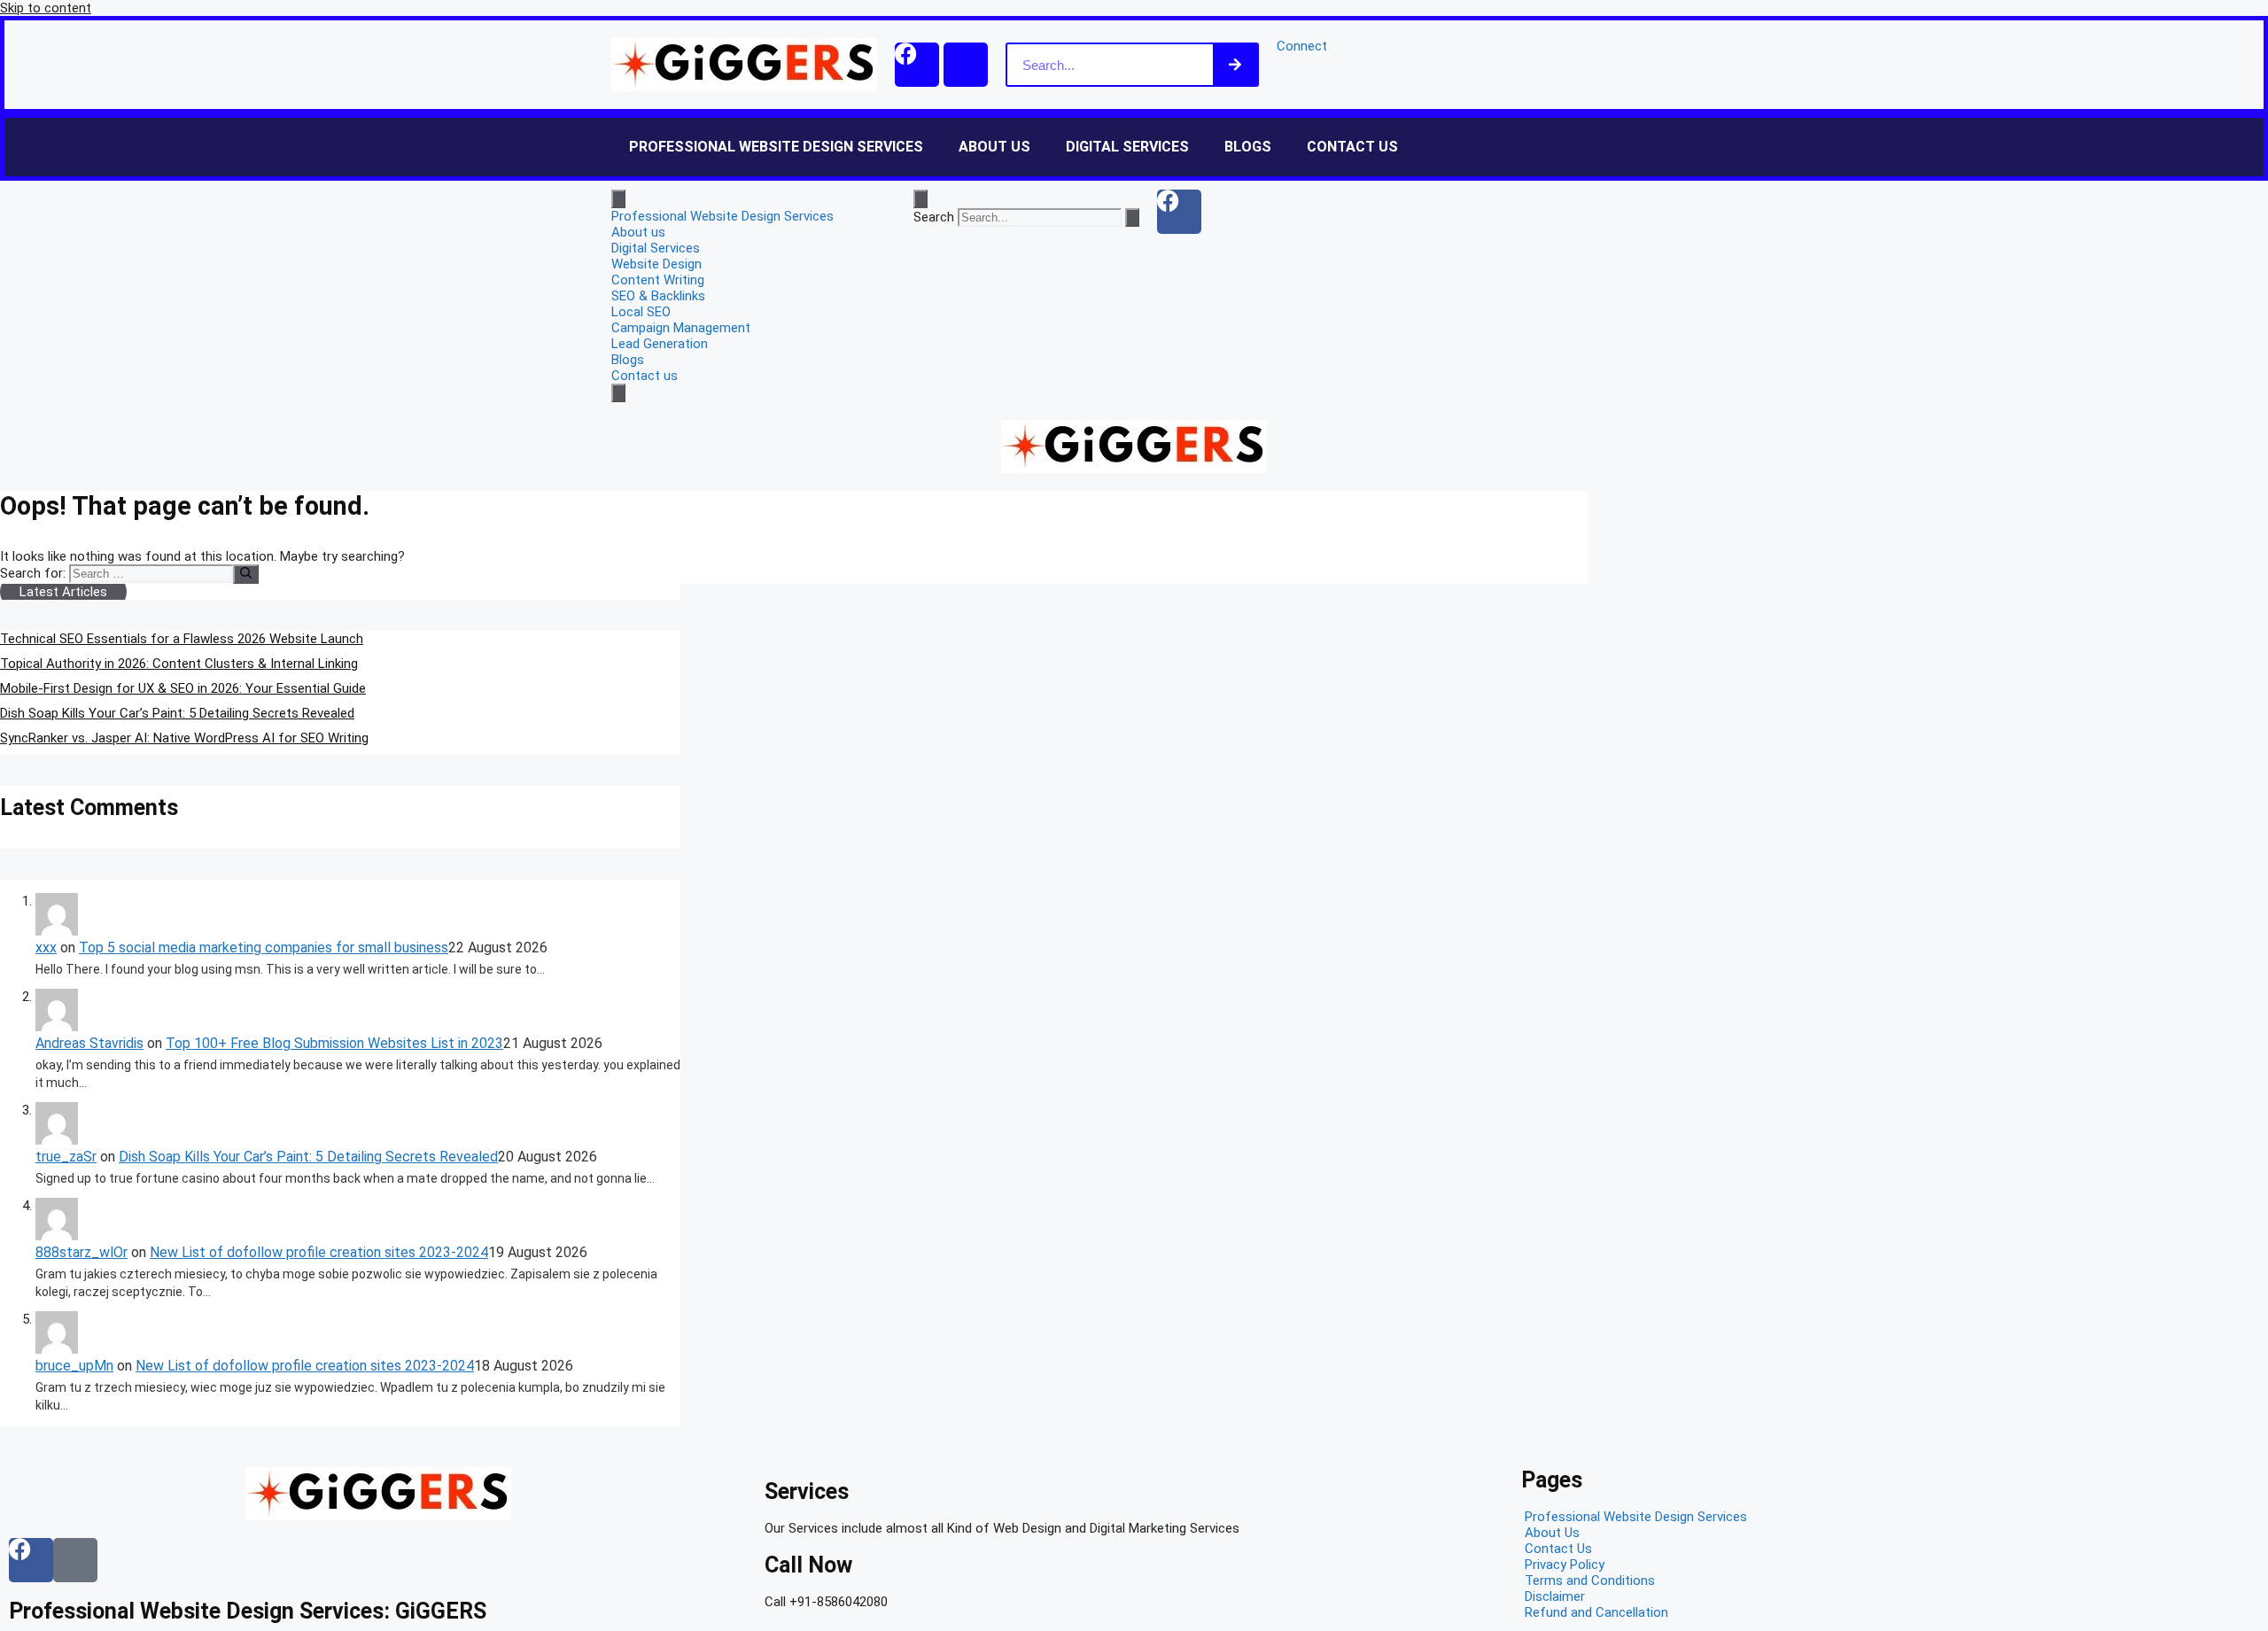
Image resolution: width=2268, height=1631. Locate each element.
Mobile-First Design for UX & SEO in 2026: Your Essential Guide (183, 688)
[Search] (1235, 65)
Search (934, 217)
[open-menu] (618, 199)
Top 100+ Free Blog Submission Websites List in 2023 (334, 1043)
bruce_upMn (74, 1366)
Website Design (656, 264)
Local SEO (641, 312)
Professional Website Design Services (776, 147)
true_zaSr (66, 1157)
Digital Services (1127, 147)
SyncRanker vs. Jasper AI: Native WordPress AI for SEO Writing (184, 738)
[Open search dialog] (920, 199)
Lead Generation (660, 344)
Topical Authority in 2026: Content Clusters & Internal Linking (179, 664)
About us (994, 147)
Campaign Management (681, 328)
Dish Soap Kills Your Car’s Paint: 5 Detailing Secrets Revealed (177, 713)
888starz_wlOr (82, 1252)
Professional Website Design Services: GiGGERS (248, 1611)
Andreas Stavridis (89, 1043)
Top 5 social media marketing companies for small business (264, 948)
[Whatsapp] (966, 65)
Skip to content (46, 8)
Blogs (1248, 147)
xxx (46, 948)
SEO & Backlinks (658, 296)
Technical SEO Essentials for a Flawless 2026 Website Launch (182, 639)
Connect (1302, 46)
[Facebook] (917, 65)
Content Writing (658, 280)
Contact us (1352, 147)
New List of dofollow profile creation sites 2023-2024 (319, 1252)
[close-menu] (618, 393)
